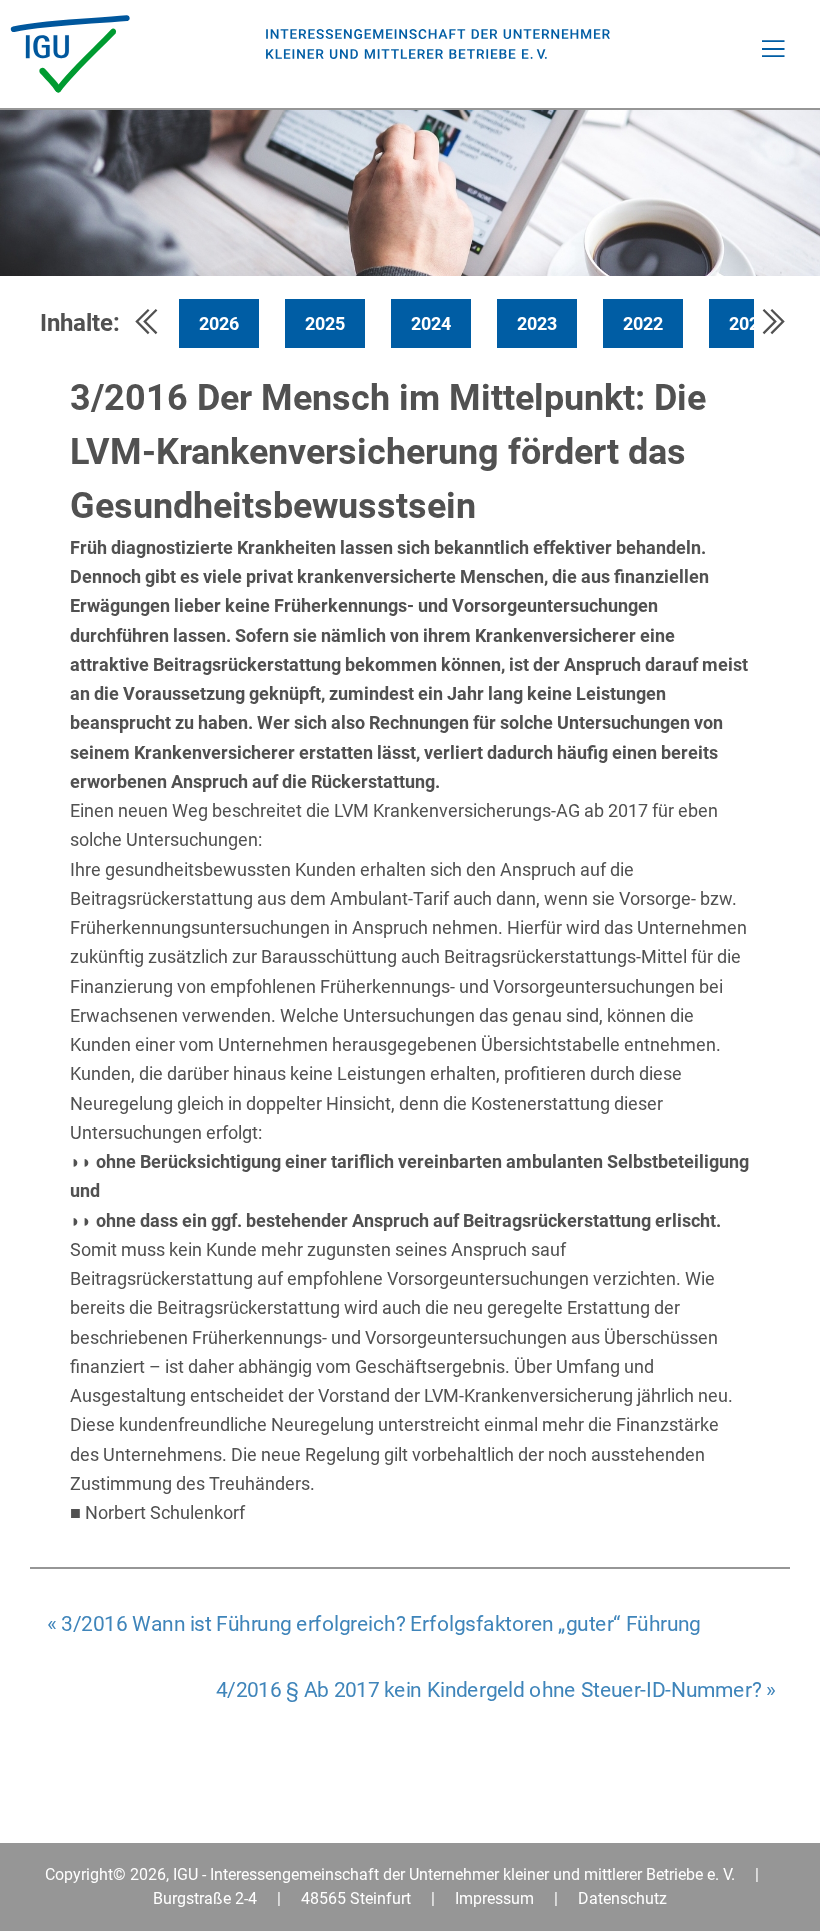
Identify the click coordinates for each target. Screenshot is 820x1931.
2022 (643, 323)
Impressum (494, 1898)
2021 (749, 323)
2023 (537, 323)
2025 (325, 323)
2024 (431, 323)
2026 (219, 323)
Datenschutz (622, 1898)
